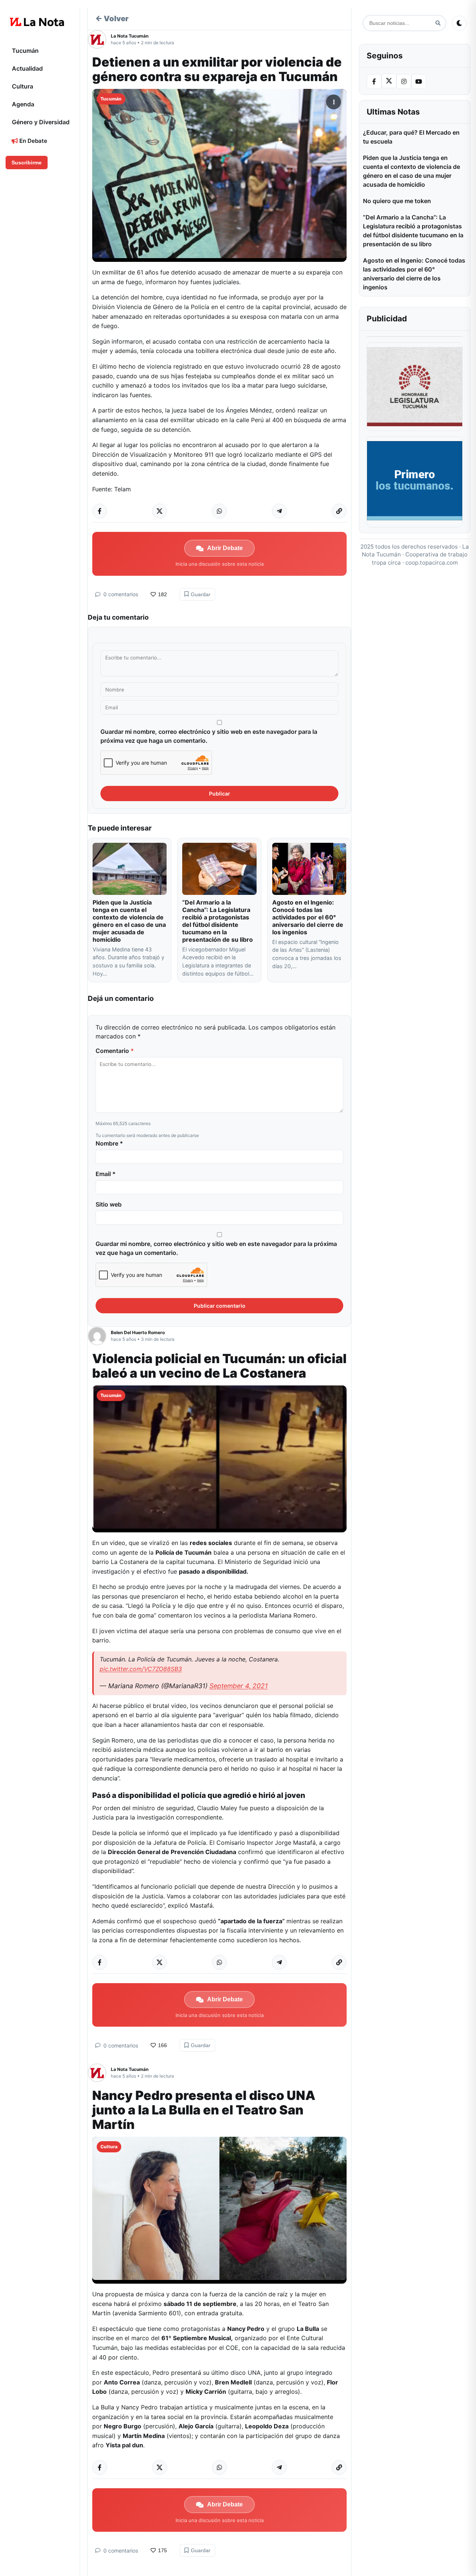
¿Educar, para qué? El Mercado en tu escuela (411, 137)
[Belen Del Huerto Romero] (99, 1336)
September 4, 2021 (239, 1686)
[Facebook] (374, 81)
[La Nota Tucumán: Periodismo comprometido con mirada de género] (37, 22)
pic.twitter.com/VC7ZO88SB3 (141, 1669)
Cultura (22, 86)
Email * (106, 1174)
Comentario (115, 1051)
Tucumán (25, 51)
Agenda (23, 104)
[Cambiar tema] (459, 23)
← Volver (112, 19)
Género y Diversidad (41, 122)
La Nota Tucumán (130, 36)
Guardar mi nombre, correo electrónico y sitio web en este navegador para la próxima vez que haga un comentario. (209, 736)
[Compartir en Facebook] (100, 511)
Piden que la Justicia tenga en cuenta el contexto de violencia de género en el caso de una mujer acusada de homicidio (129, 921)
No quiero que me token (397, 201)
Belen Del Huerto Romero (138, 1332)
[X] (389, 81)
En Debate (33, 141)
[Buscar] (438, 23)
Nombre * (109, 1143)
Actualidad (27, 68)
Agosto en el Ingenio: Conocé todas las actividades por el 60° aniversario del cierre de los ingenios (308, 917)
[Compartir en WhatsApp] (219, 511)
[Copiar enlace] (339, 511)
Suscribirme (27, 163)
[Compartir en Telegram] (279, 511)
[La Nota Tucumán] (99, 39)
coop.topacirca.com (432, 563)
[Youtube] (419, 81)
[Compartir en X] (160, 511)
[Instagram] (404, 81)
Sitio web (109, 1204)
